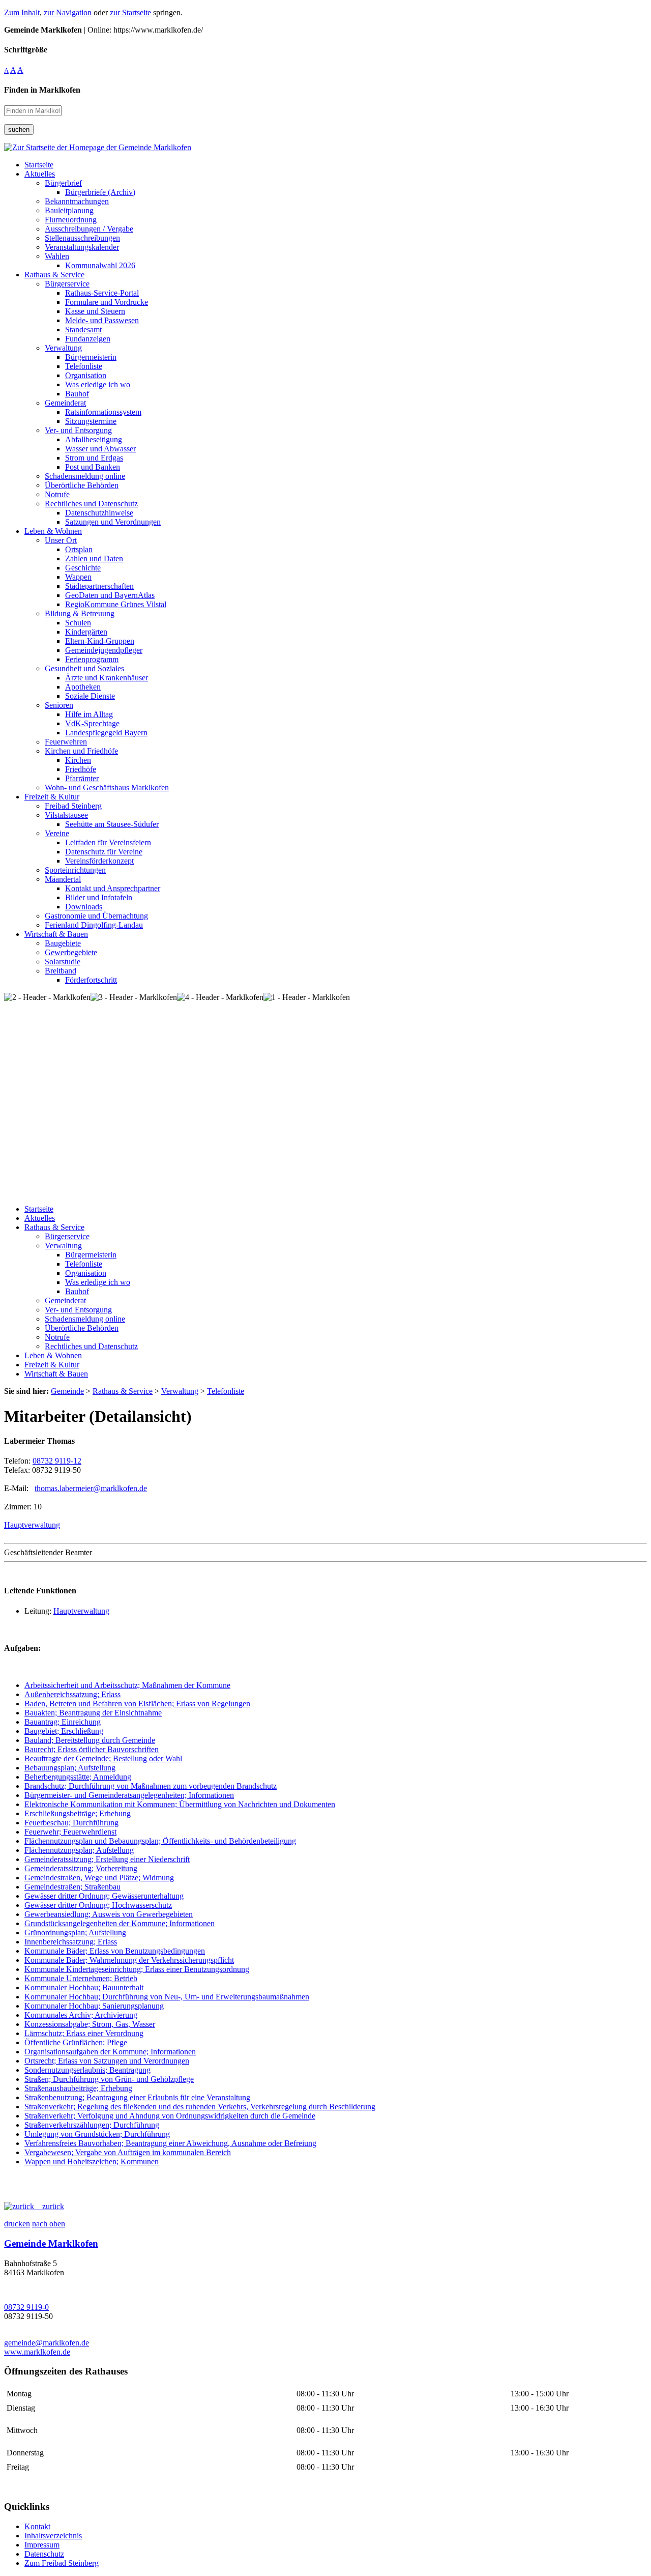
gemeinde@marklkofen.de (47, 2343)
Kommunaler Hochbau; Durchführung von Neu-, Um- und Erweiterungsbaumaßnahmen (167, 1997)
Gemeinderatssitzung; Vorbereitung (81, 1868)
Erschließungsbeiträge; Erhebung (78, 1813)
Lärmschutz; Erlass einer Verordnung (84, 2033)
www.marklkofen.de (37, 2352)
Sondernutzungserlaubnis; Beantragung (87, 2070)
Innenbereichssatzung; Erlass (71, 1942)
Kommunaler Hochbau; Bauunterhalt (84, 1987)
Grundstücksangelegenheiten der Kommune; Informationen (120, 1923)
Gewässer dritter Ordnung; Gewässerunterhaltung (104, 1896)
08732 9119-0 (26, 2307)
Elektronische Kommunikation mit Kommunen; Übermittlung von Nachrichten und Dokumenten (180, 1804)
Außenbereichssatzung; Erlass (72, 1694)
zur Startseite (130, 12)
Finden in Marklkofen (42, 90)
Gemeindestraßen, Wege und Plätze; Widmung (99, 1878)
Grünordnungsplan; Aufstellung (75, 1933)
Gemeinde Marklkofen (51, 2243)
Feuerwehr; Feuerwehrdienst (70, 1832)
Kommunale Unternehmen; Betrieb (81, 1978)
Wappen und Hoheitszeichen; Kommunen (92, 2162)
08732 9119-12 (57, 1461)
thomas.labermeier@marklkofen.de (91, 1488)
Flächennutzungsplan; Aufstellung (79, 1850)
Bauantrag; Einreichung (63, 1722)
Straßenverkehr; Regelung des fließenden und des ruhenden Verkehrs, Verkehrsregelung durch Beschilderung (200, 2107)
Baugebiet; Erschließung (64, 1731)
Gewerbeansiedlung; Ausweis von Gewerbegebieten (109, 1914)
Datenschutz (44, 2554)
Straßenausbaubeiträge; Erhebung (78, 2088)
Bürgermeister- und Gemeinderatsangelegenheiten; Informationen (129, 1795)
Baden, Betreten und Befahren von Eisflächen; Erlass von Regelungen (137, 1704)
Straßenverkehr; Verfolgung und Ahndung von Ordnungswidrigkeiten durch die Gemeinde (170, 2116)
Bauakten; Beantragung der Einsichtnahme (93, 1713)
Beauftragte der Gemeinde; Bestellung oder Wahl (103, 1758)
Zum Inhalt (22, 12)
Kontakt (37, 2526)
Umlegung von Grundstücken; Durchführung (97, 2134)
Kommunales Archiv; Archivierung (81, 2015)
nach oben (49, 2224)
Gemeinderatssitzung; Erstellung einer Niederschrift (107, 1859)
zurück (49, 2206)
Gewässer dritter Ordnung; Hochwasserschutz (98, 1905)
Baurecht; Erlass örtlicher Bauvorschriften (92, 1749)
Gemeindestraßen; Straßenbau (72, 1887)
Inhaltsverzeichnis (53, 2536)
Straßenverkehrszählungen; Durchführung (92, 2125)
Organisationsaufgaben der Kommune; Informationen (110, 2052)
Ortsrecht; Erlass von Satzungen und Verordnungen (107, 2061)
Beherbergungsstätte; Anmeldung (78, 1777)
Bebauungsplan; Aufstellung (70, 1768)
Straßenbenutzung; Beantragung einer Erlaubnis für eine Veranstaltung (137, 2097)
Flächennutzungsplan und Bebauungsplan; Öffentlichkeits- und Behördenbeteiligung (160, 1841)
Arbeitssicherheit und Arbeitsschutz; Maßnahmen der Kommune (127, 1685)
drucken (17, 2224)
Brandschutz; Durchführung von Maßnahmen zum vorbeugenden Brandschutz (151, 1786)
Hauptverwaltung (32, 1525)
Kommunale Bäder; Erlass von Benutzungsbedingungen (115, 1951)
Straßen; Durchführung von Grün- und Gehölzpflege (109, 2079)
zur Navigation (68, 12)
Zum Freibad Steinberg (62, 2563)
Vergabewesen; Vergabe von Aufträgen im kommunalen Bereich (128, 2152)
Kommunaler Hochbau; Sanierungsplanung (94, 2006)
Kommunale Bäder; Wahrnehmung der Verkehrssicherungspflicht (129, 1960)
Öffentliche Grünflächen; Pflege (76, 2042)
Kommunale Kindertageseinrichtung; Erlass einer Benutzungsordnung (137, 1969)
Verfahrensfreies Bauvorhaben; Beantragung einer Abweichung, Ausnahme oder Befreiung (170, 2143)
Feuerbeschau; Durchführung (71, 1823)
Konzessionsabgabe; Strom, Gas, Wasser (90, 2024)
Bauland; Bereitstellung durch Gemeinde (90, 1740)
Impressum (42, 2545)
